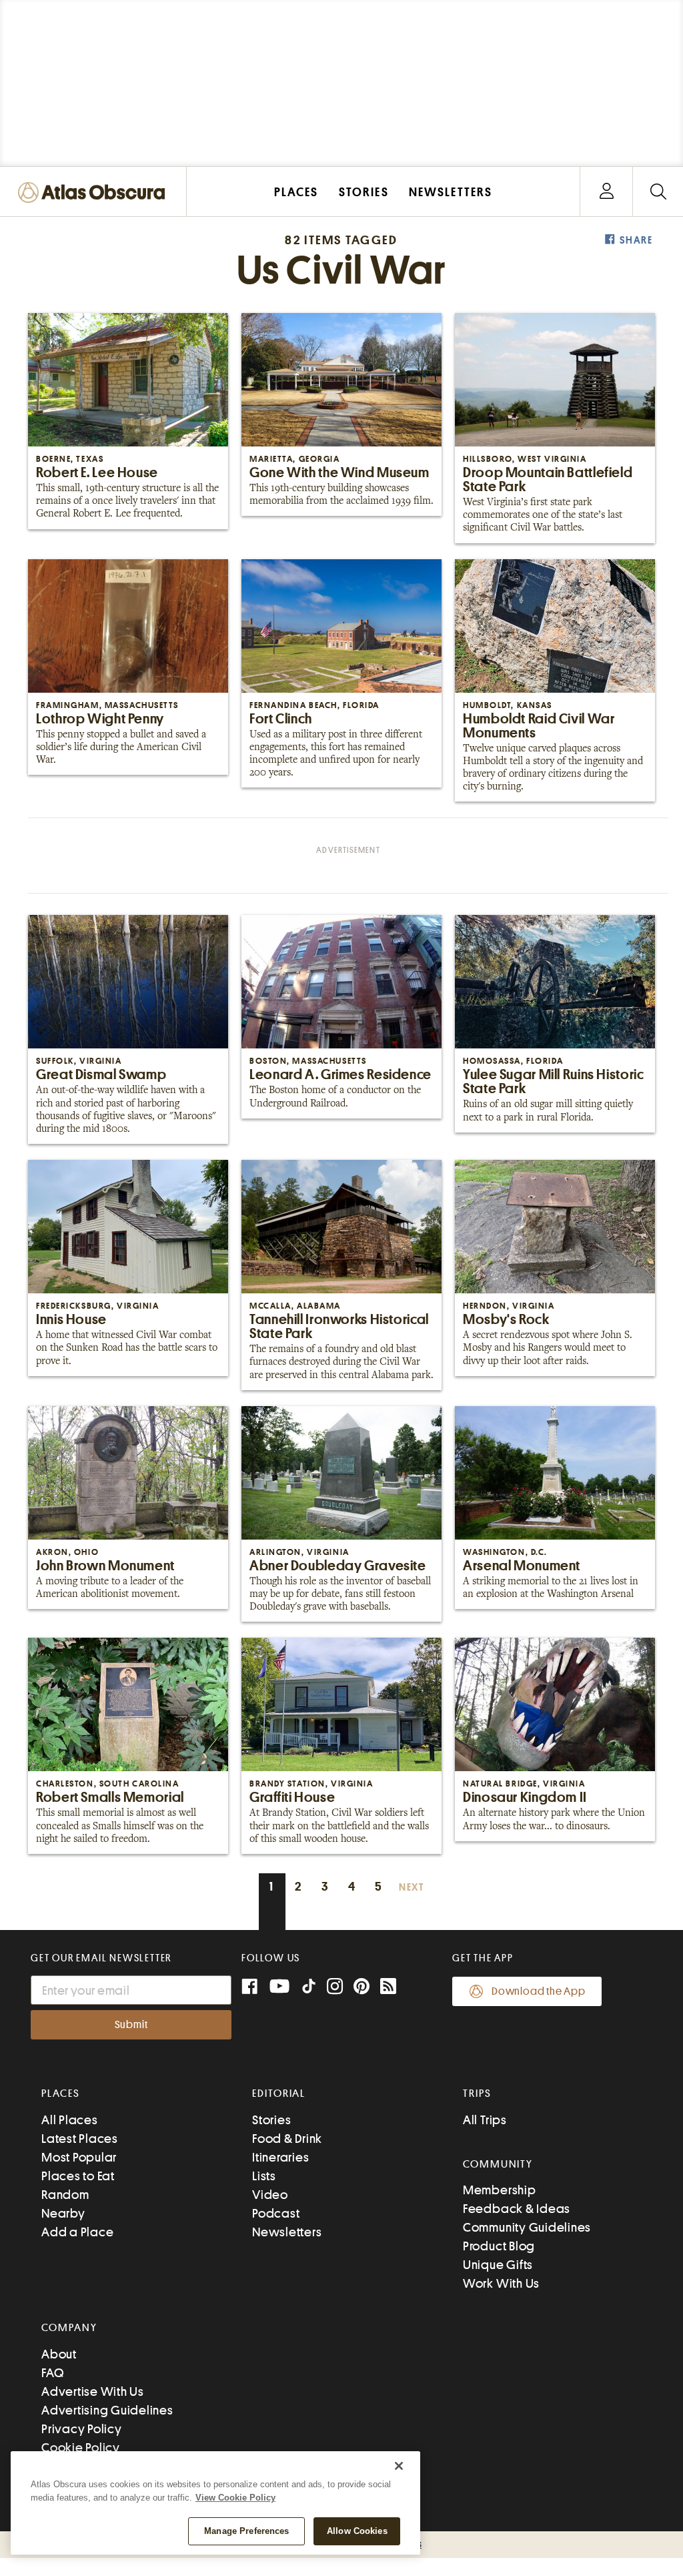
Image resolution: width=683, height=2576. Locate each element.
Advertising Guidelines (107, 2410)
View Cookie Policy (235, 2498)
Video (270, 2195)
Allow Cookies (357, 2531)
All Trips (485, 2120)
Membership (500, 2190)
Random (65, 2195)
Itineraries (280, 2157)
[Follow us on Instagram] (335, 1988)
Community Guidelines (527, 2227)
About (59, 2354)
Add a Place (77, 2232)
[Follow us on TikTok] (309, 1989)
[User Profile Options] (606, 192)
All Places (70, 2120)
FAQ (52, 2373)
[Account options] (607, 192)
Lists (264, 2176)
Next (412, 1888)
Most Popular (79, 2157)
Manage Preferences (246, 2531)
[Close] (399, 2466)
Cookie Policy (81, 2448)
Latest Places (80, 2139)
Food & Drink (287, 2139)
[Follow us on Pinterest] (362, 1988)
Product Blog (499, 2246)
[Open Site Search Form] (658, 192)
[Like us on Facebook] (249, 1988)
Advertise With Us (93, 2391)
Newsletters (287, 2232)
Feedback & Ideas (517, 2209)
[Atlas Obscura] (95, 193)
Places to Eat (78, 2176)
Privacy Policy (82, 2429)
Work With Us (501, 2283)
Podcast (276, 2213)
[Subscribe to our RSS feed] (388, 1988)
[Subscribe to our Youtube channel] (279, 1988)
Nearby (63, 2213)
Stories (271, 2120)
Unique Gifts (498, 2265)
